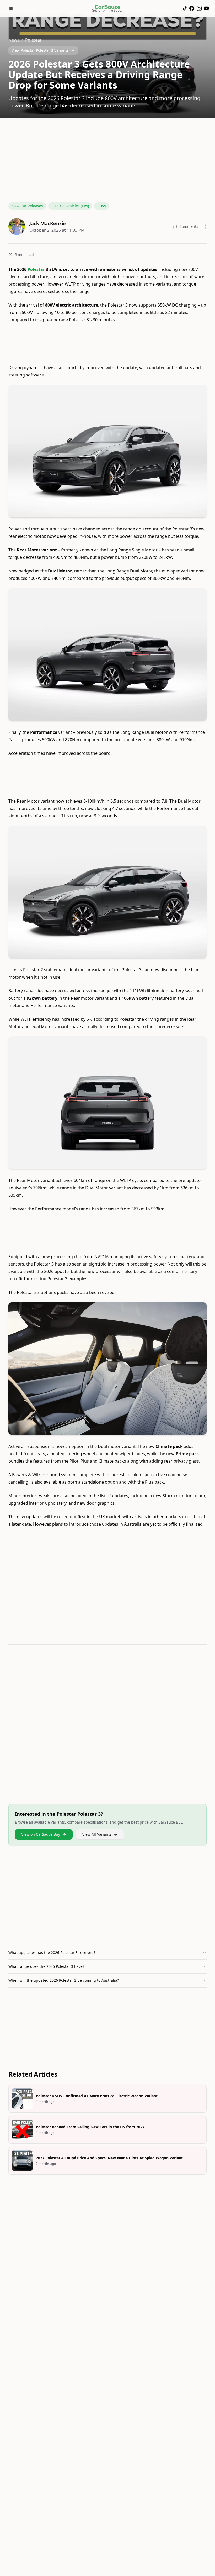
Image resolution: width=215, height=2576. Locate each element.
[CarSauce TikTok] (185, 8)
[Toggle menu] (11, 8)
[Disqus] (107, 1721)
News (14, 40)
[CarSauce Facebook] (192, 8)
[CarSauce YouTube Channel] (206, 8)
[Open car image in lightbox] (107, 451)
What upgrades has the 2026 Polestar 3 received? (52, 1952)
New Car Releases (27, 206)
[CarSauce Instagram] (199, 8)
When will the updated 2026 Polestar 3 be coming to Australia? (64, 1980)
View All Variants (97, 1834)
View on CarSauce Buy (41, 1834)
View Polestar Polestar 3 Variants (40, 50)
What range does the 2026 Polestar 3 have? (46, 1966)
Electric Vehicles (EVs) (70, 206)
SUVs (102, 206)
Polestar (33, 40)
